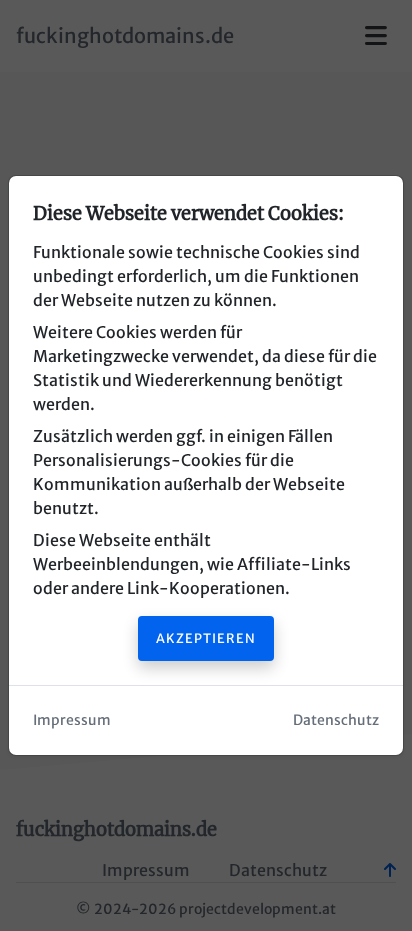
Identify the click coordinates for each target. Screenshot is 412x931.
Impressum (72, 720)
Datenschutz (336, 720)
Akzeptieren (206, 638)
